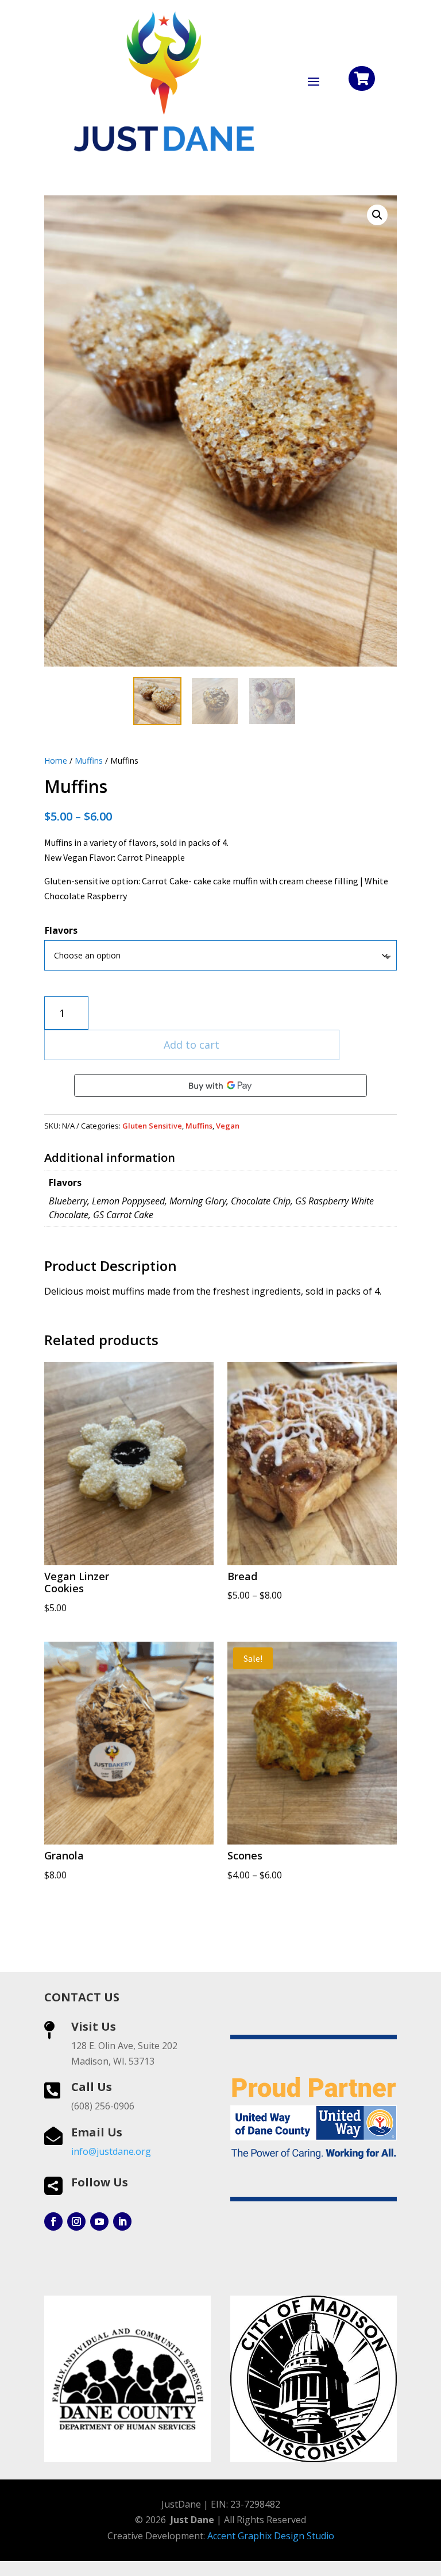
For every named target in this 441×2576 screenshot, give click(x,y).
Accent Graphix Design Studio (271, 2536)
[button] (377, 215)
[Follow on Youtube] (99, 2221)
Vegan (228, 1126)
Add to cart (192, 1045)
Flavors (61, 930)
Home (56, 761)
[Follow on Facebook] (53, 2221)
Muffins (89, 761)
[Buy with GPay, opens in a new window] (220, 1085)
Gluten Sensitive (152, 1126)
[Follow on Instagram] (76, 2221)
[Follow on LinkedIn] (122, 2221)
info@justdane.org (111, 2151)
